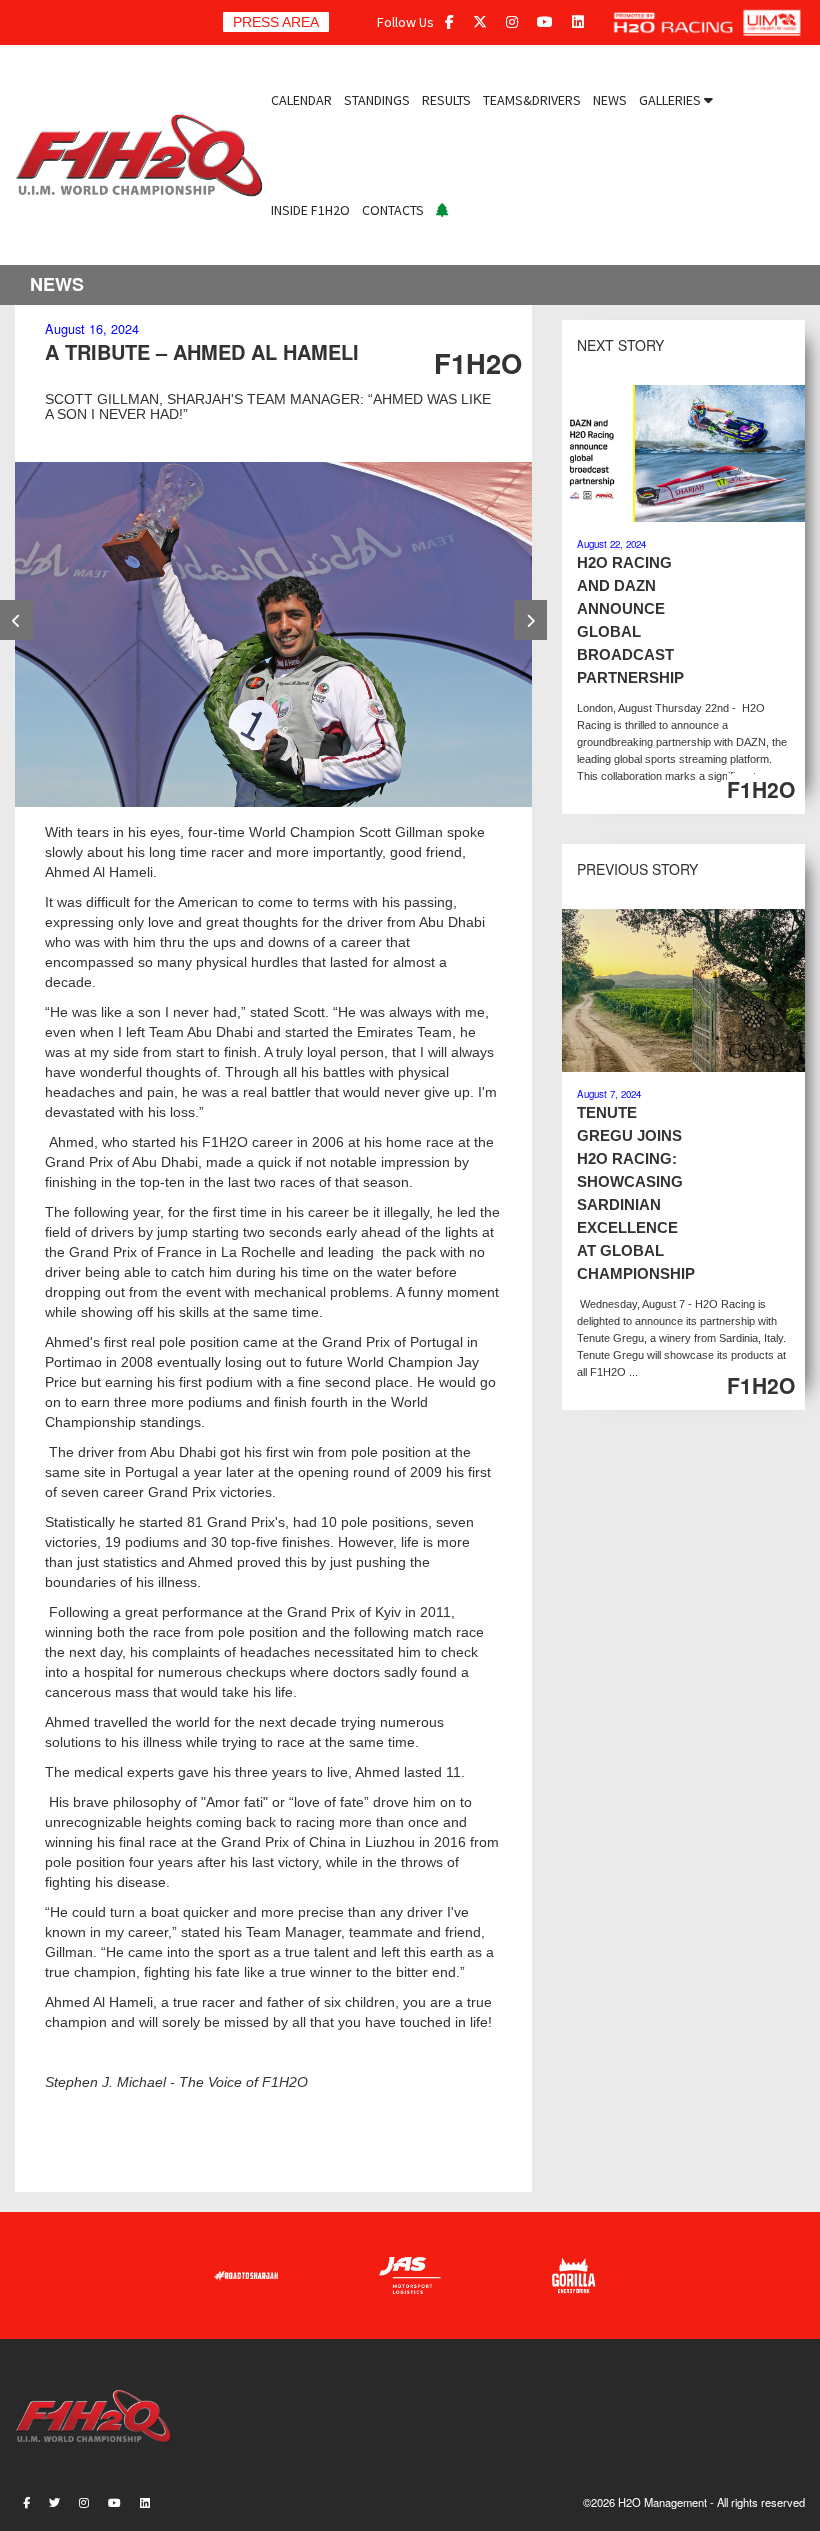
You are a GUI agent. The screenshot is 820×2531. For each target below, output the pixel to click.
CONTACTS (393, 210)
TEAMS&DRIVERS (532, 100)
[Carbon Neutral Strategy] (442, 210)
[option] (273, 634)
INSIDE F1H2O (310, 210)
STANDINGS (377, 100)
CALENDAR (301, 100)
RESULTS (446, 100)
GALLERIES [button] (671, 100)
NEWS (610, 100)
